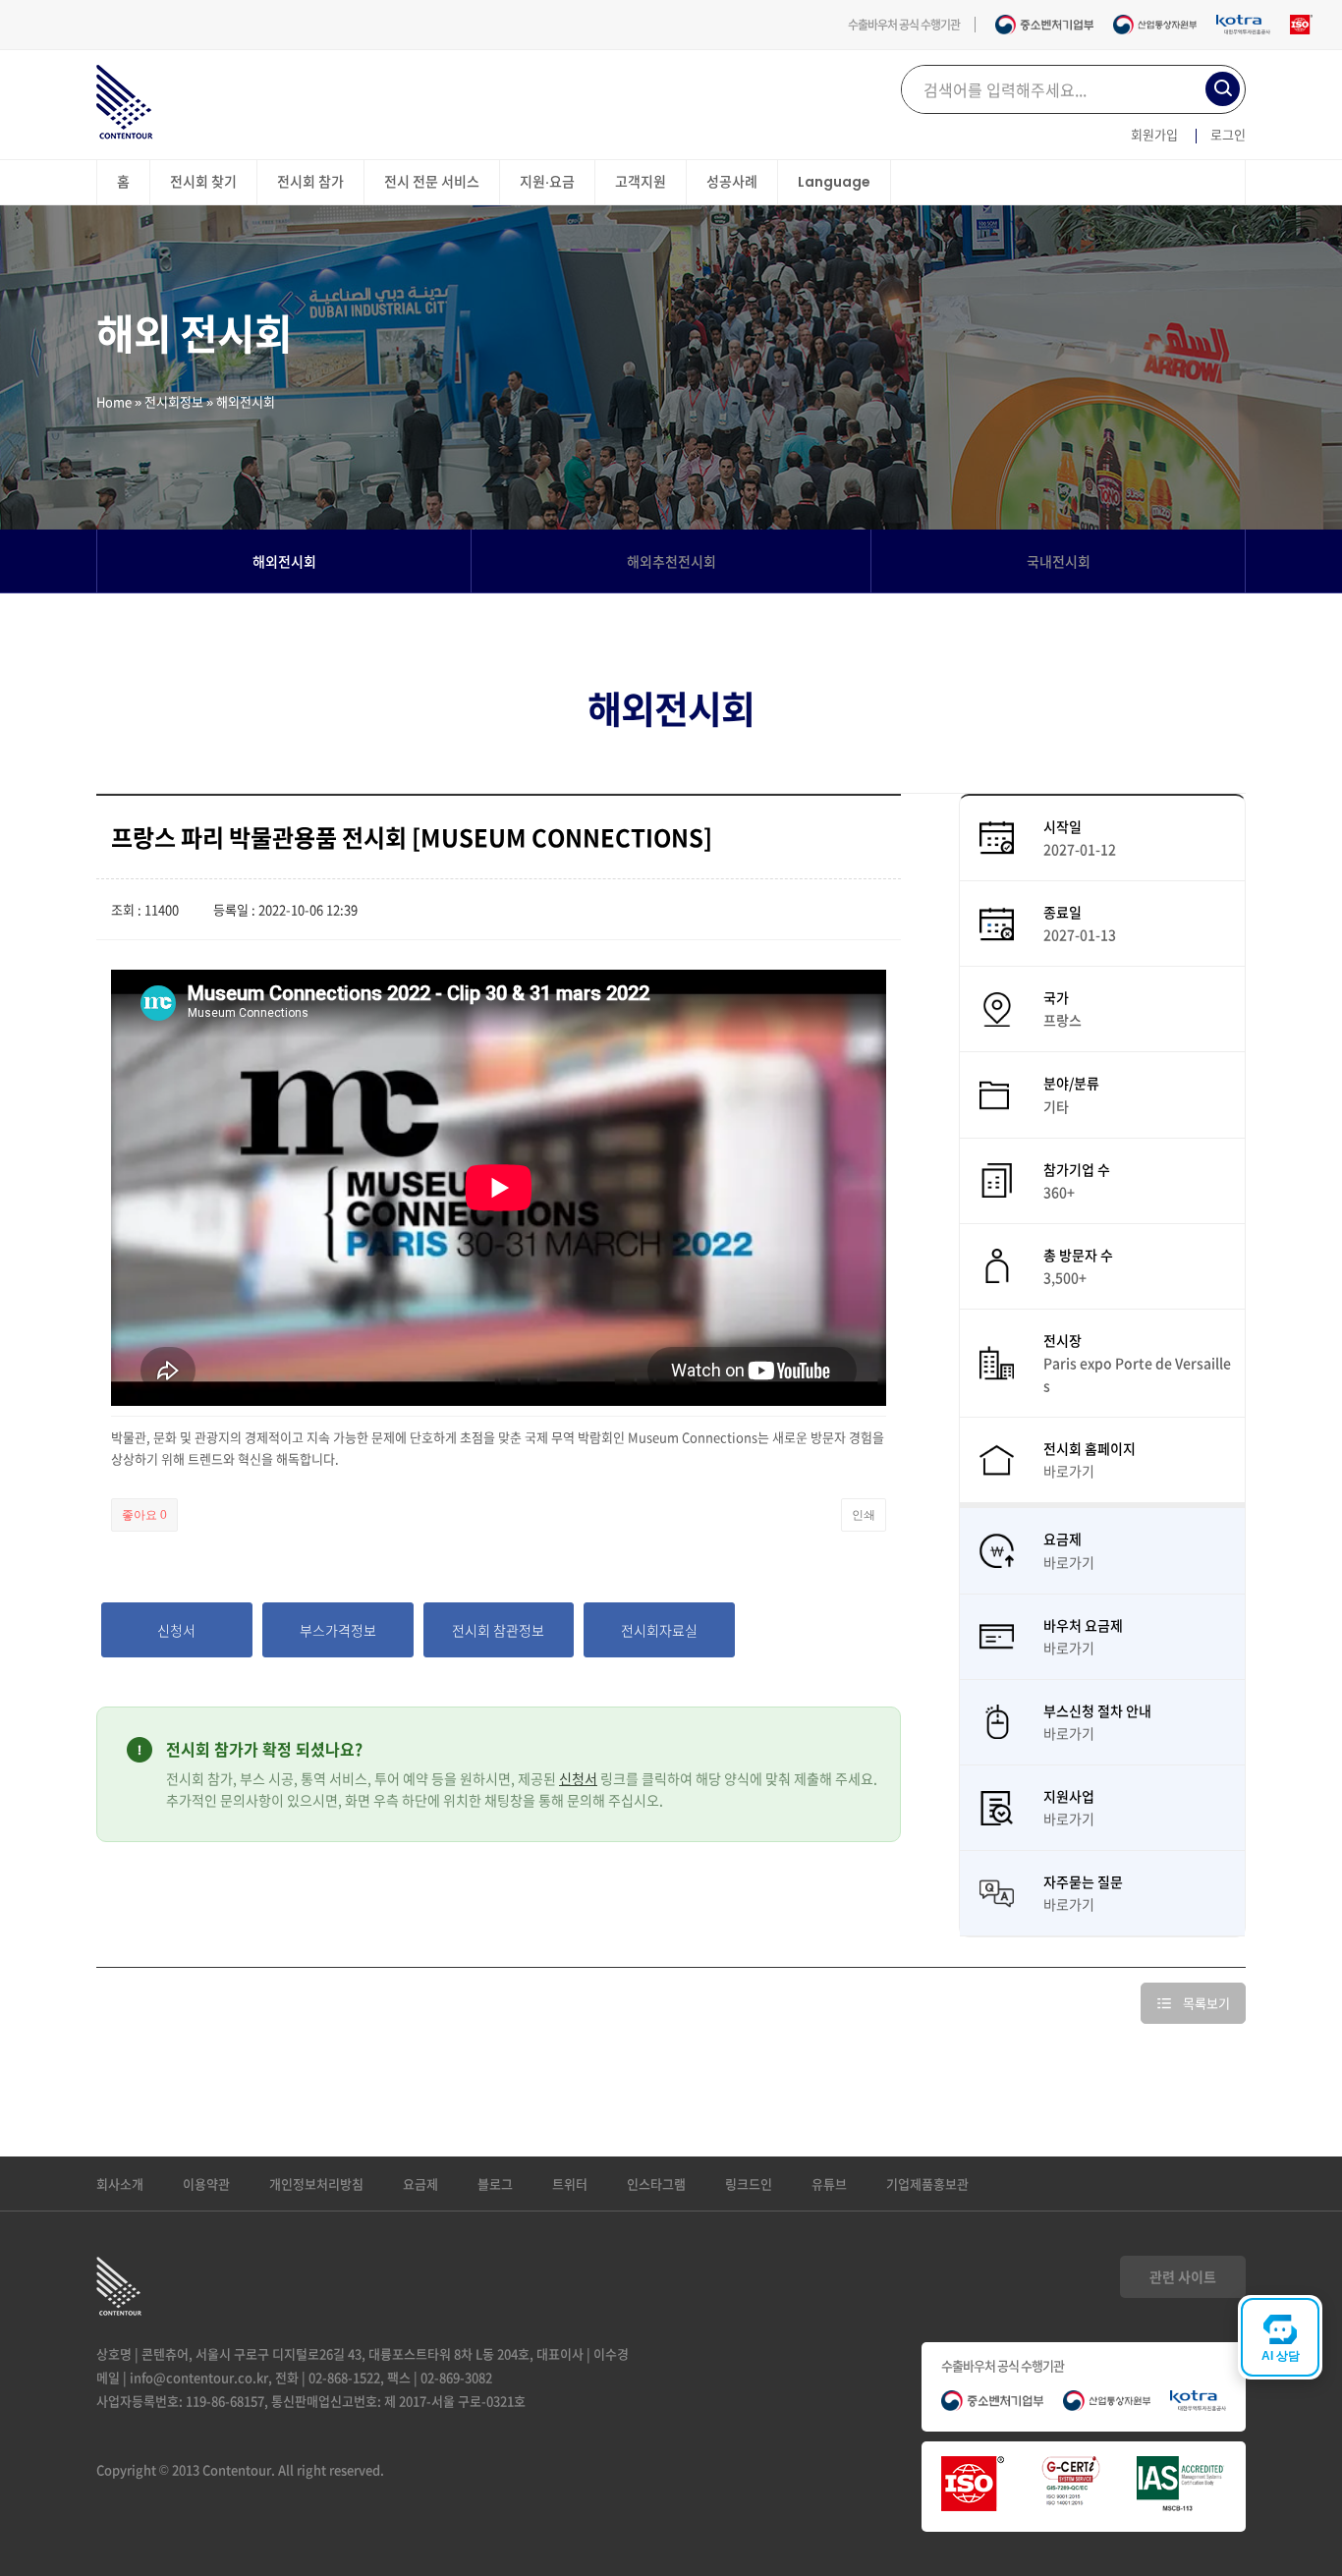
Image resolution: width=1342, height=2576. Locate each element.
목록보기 (1206, 2003)
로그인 (1228, 134)
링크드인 (749, 2184)
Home (114, 401)
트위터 (570, 2184)
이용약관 (206, 2184)
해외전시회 (284, 561)
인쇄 (864, 1515)
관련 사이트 (1183, 2276)
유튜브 (829, 2184)
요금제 (420, 2184)
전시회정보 (174, 401)
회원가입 (1154, 134)
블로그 (495, 2184)
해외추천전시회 (671, 561)
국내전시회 (1059, 561)
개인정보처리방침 (316, 2184)
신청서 (578, 1778)
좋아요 (144, 1515)
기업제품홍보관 (927, 2184)
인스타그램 (656, 2184)
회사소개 (120, 2184)
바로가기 (1069, 1471)
